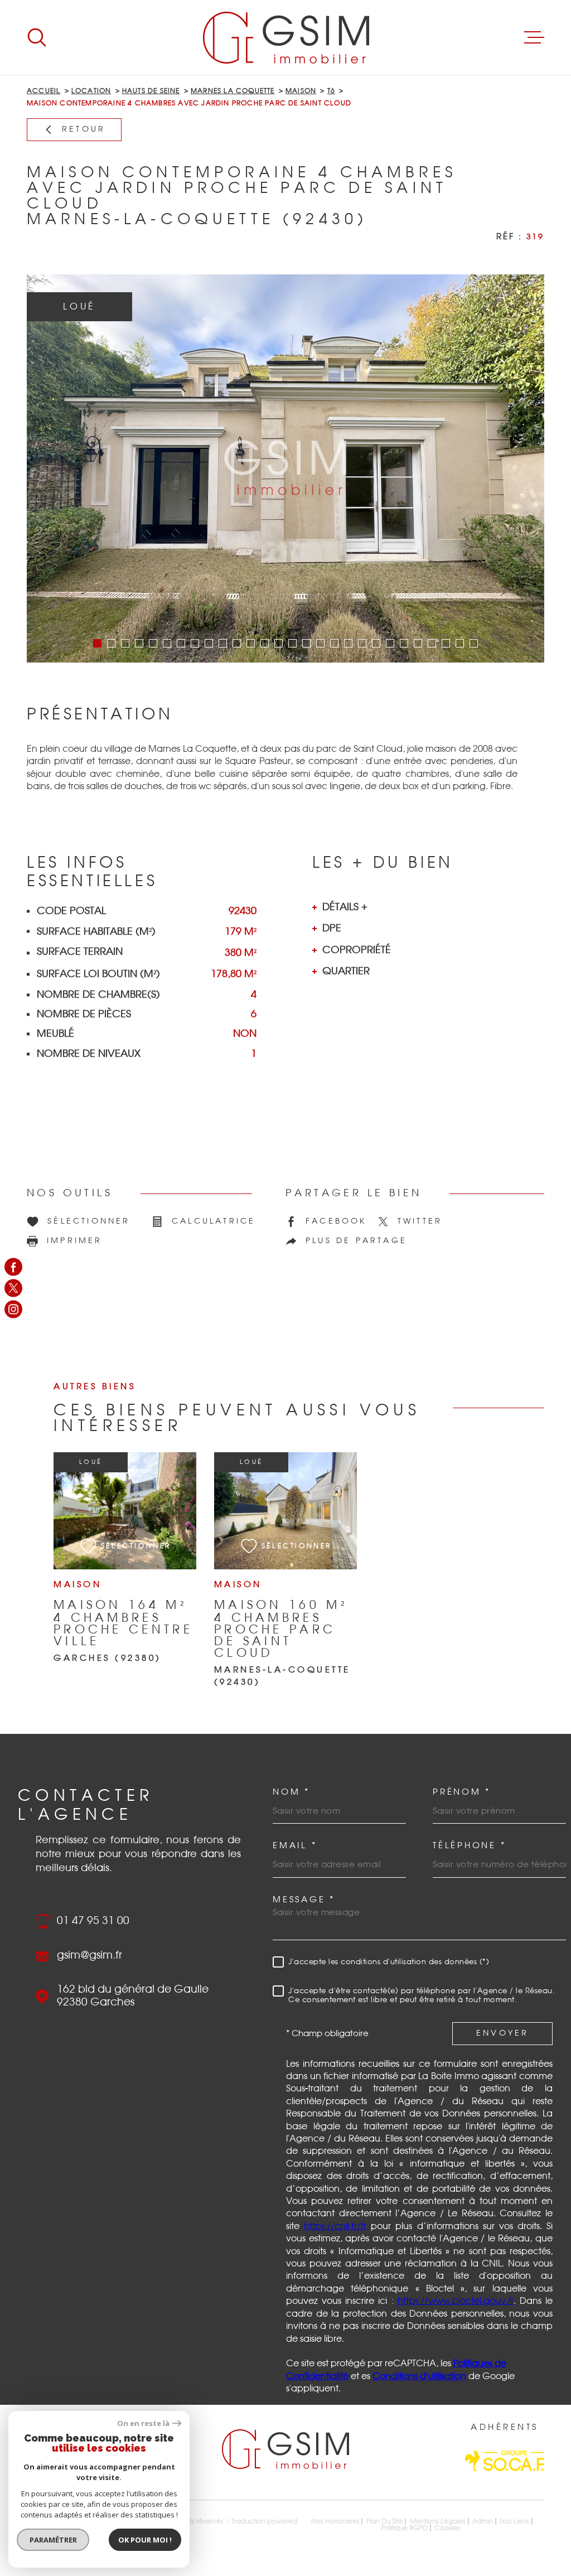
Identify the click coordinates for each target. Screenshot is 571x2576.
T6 (331, 91)
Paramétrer (53, 2540)
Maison (301, 91)
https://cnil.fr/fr (335, 2226)
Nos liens (514, 2521)
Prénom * (462, 1792)
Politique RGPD (404, 2528)
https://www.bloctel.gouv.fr (456, 2301)
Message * (304, 1900)
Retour (84, 129)
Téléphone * (469, 1846)
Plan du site (385, 2521)
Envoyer (502, 2034)
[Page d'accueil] (286, 37)
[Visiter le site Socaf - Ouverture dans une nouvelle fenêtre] (505, 2461)
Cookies (447, 2528)
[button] (97, 643)
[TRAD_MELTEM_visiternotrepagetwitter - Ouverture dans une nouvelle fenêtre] (13, 1288)
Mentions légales (438, 2521)
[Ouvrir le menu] (534, 37)
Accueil (43, 91)
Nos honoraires (335, 2521)
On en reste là (143, 2423)
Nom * (291, 1792)
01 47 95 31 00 (93, 1921)
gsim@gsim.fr (89, 1956)
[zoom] (285, 468)
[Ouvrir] (37, 37)
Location (91, 91)
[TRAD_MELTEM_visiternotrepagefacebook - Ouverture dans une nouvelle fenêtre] (13, 1267)
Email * (295, 1846)
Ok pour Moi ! (145, 2540)
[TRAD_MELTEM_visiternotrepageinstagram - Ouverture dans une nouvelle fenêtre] (13, 1309)
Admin (483, 2521)
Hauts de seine (151, 91)
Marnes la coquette (233, 91)
